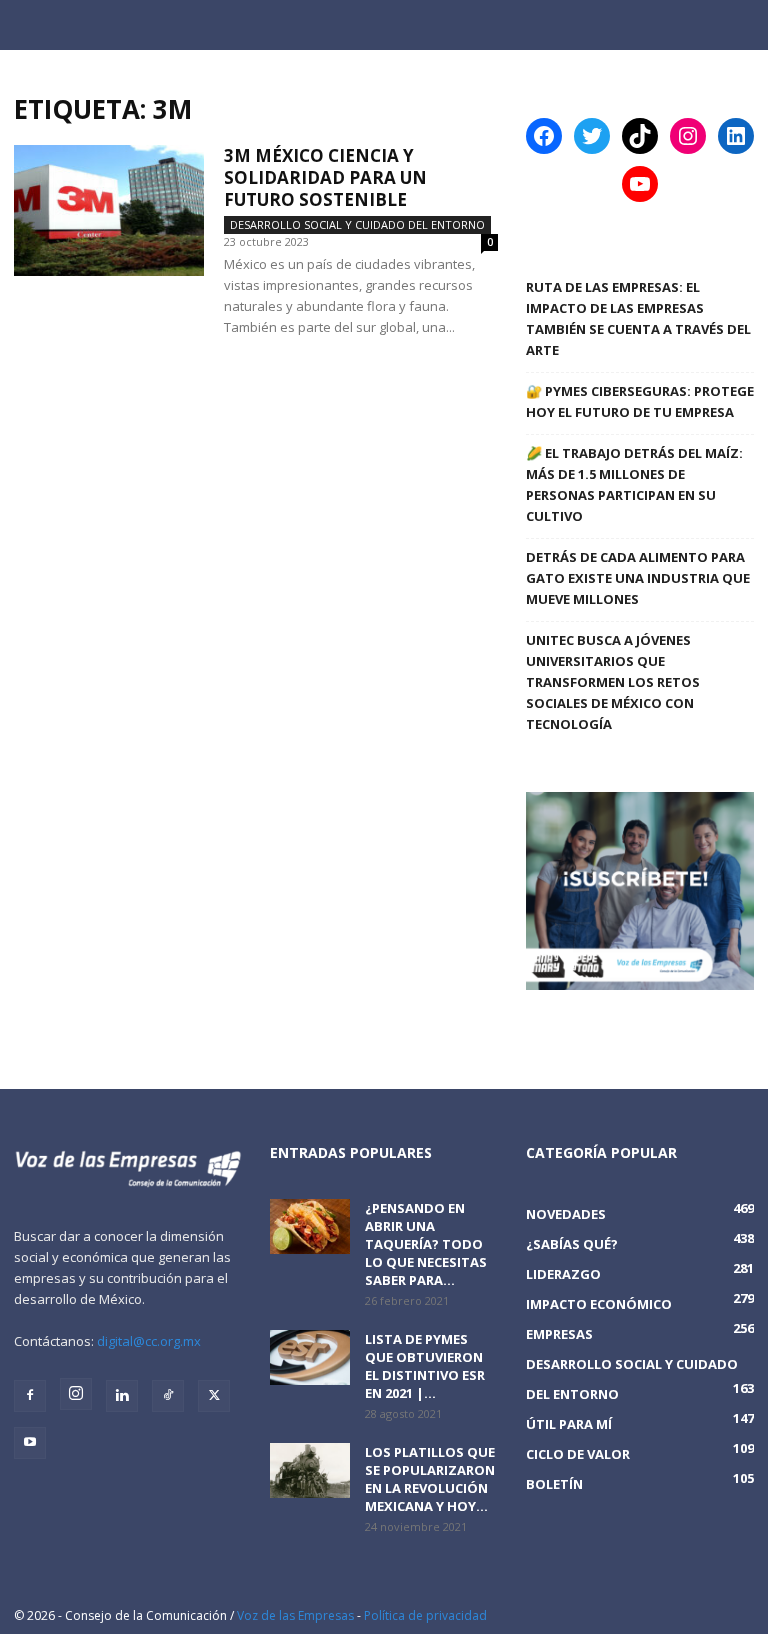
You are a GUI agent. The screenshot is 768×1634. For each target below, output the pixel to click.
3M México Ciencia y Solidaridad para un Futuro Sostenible (325, 177)
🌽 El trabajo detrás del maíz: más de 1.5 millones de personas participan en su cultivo (634, 484)
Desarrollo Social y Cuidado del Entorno (357, 224)
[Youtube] (30, 1443)
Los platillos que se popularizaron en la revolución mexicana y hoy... (430, 1479)
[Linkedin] (122, 1396)
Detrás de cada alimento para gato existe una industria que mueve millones (638, 578)
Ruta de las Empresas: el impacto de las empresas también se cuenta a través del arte (638, 318)
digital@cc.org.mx (149, 1341)
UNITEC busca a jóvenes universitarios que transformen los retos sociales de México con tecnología (613, 682)
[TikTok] (168, 1396)
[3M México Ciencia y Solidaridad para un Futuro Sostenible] (109, 210)
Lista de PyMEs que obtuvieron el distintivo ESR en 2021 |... (425, 1366)
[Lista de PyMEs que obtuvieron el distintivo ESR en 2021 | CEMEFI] (310, 1357)
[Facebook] (30, 1396)
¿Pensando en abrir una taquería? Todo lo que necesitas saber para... (426, 1244)
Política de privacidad (425, 1615)
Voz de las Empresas (295, 1615)
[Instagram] (76, 1394)
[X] (214, 1396)
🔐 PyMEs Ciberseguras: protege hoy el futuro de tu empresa (640, 401)
